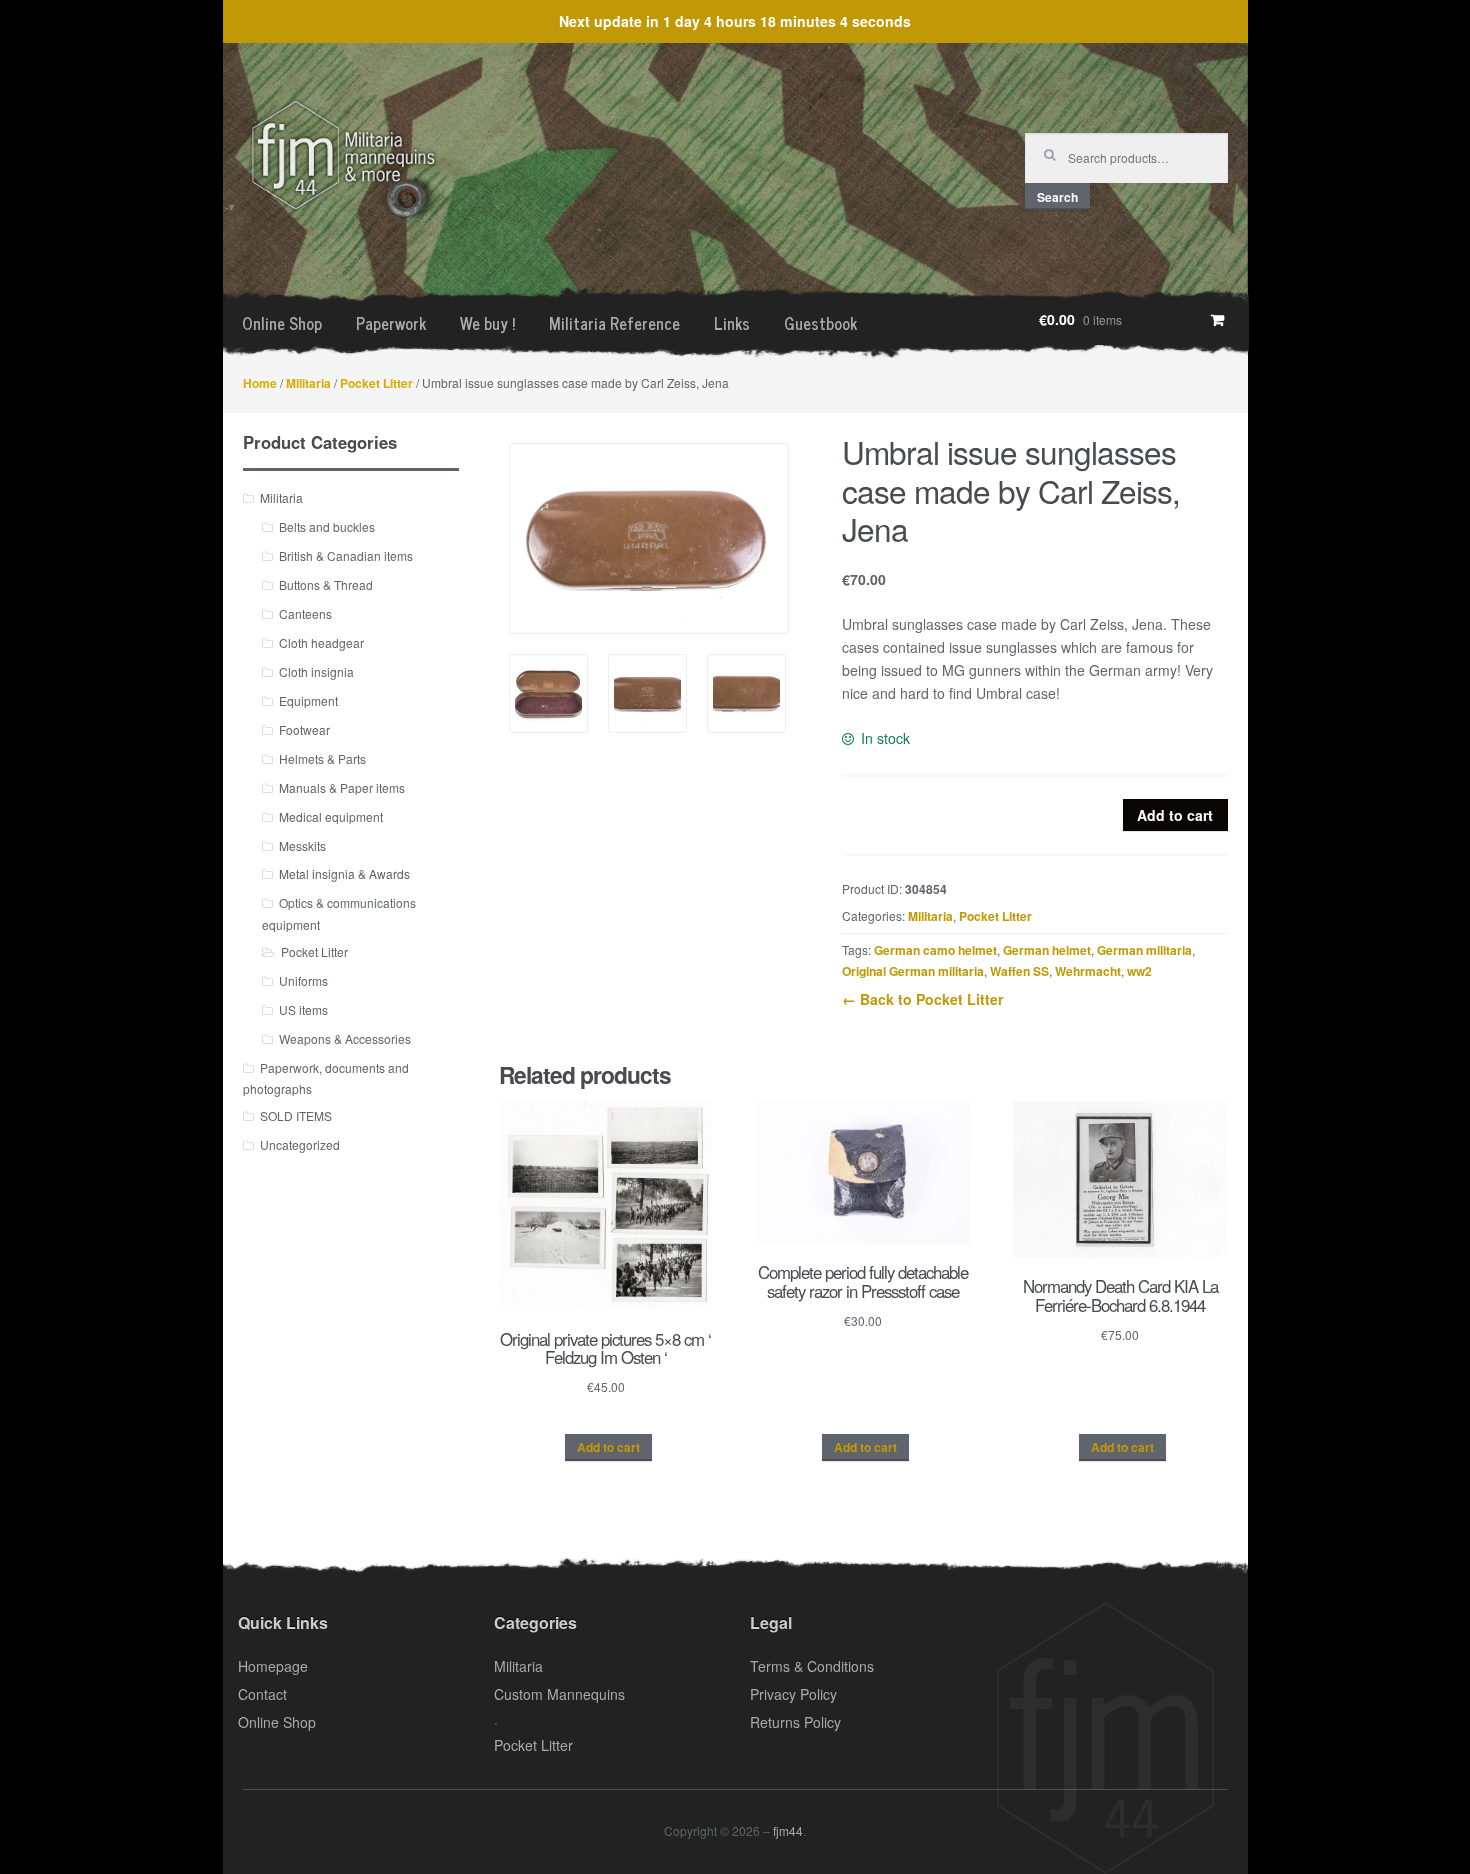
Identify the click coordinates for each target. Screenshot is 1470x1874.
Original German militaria (913, 971)
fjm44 (788, 1830)
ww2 (1139, 971)
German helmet (1047, 950)
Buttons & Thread (326, 584)
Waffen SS (1019, 971)
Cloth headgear (321, 642)
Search (1057, 197)
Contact (262, 1694)
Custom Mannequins (559, 1694)
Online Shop (282, 323)
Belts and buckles (327, 526)
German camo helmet (935, 950)
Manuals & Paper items (342, 787)
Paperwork (391, 323)
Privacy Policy (793, 1694)
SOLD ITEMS (296, 1115)
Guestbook (820, 323)
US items (303, 1009)
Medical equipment (331, 816)
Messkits (302, 845)
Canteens (305, 613)
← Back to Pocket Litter (922, 999)
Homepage (273, 1666)
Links (732, 323)
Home (260, 383)
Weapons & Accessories (345, 1038)
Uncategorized (300, 1144)
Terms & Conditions (812, 1666)
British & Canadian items (346, 555)
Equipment (308, 700)
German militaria (1144, 950)
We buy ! (487, 323)
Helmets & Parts (322, 758)
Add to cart (1175, 815)
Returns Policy (795, 1722)
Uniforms (303, 980)
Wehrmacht (1088, 971)
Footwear (304, 729)
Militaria (308, 383)
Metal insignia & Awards (344, 873)
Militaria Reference (614, 323)
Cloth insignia (316, 671)
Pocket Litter (376, 383)
